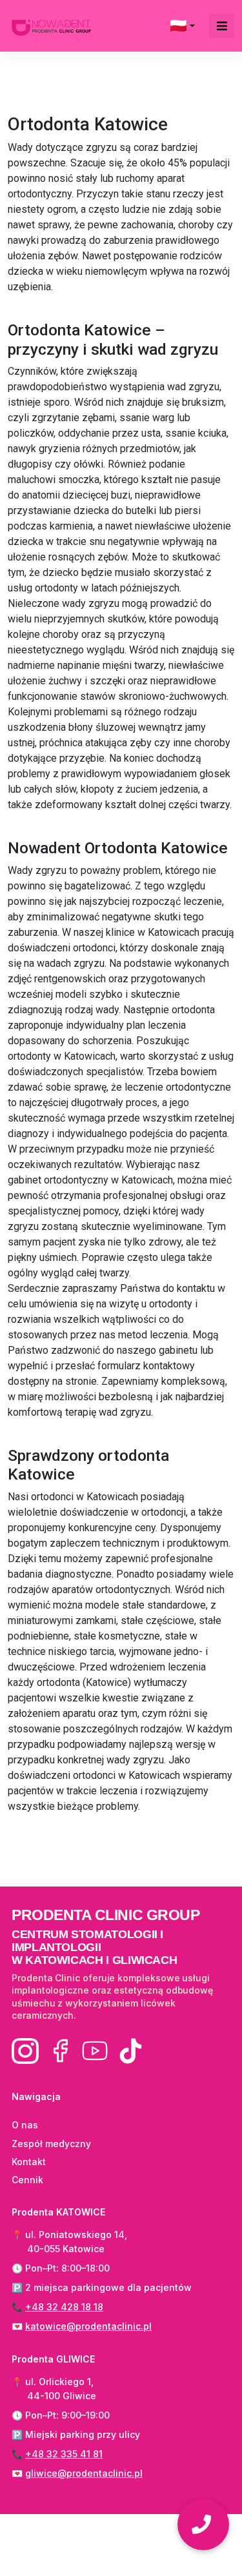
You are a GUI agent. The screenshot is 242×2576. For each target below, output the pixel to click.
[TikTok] (130, 2051)
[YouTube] (95, 2051)
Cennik (27, 2180)
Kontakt (29, 2162)
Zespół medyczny (51, 2144)
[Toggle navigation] (222, 26)
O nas (25, 2125)
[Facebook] (60, 2051)
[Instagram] (25, 2051)
